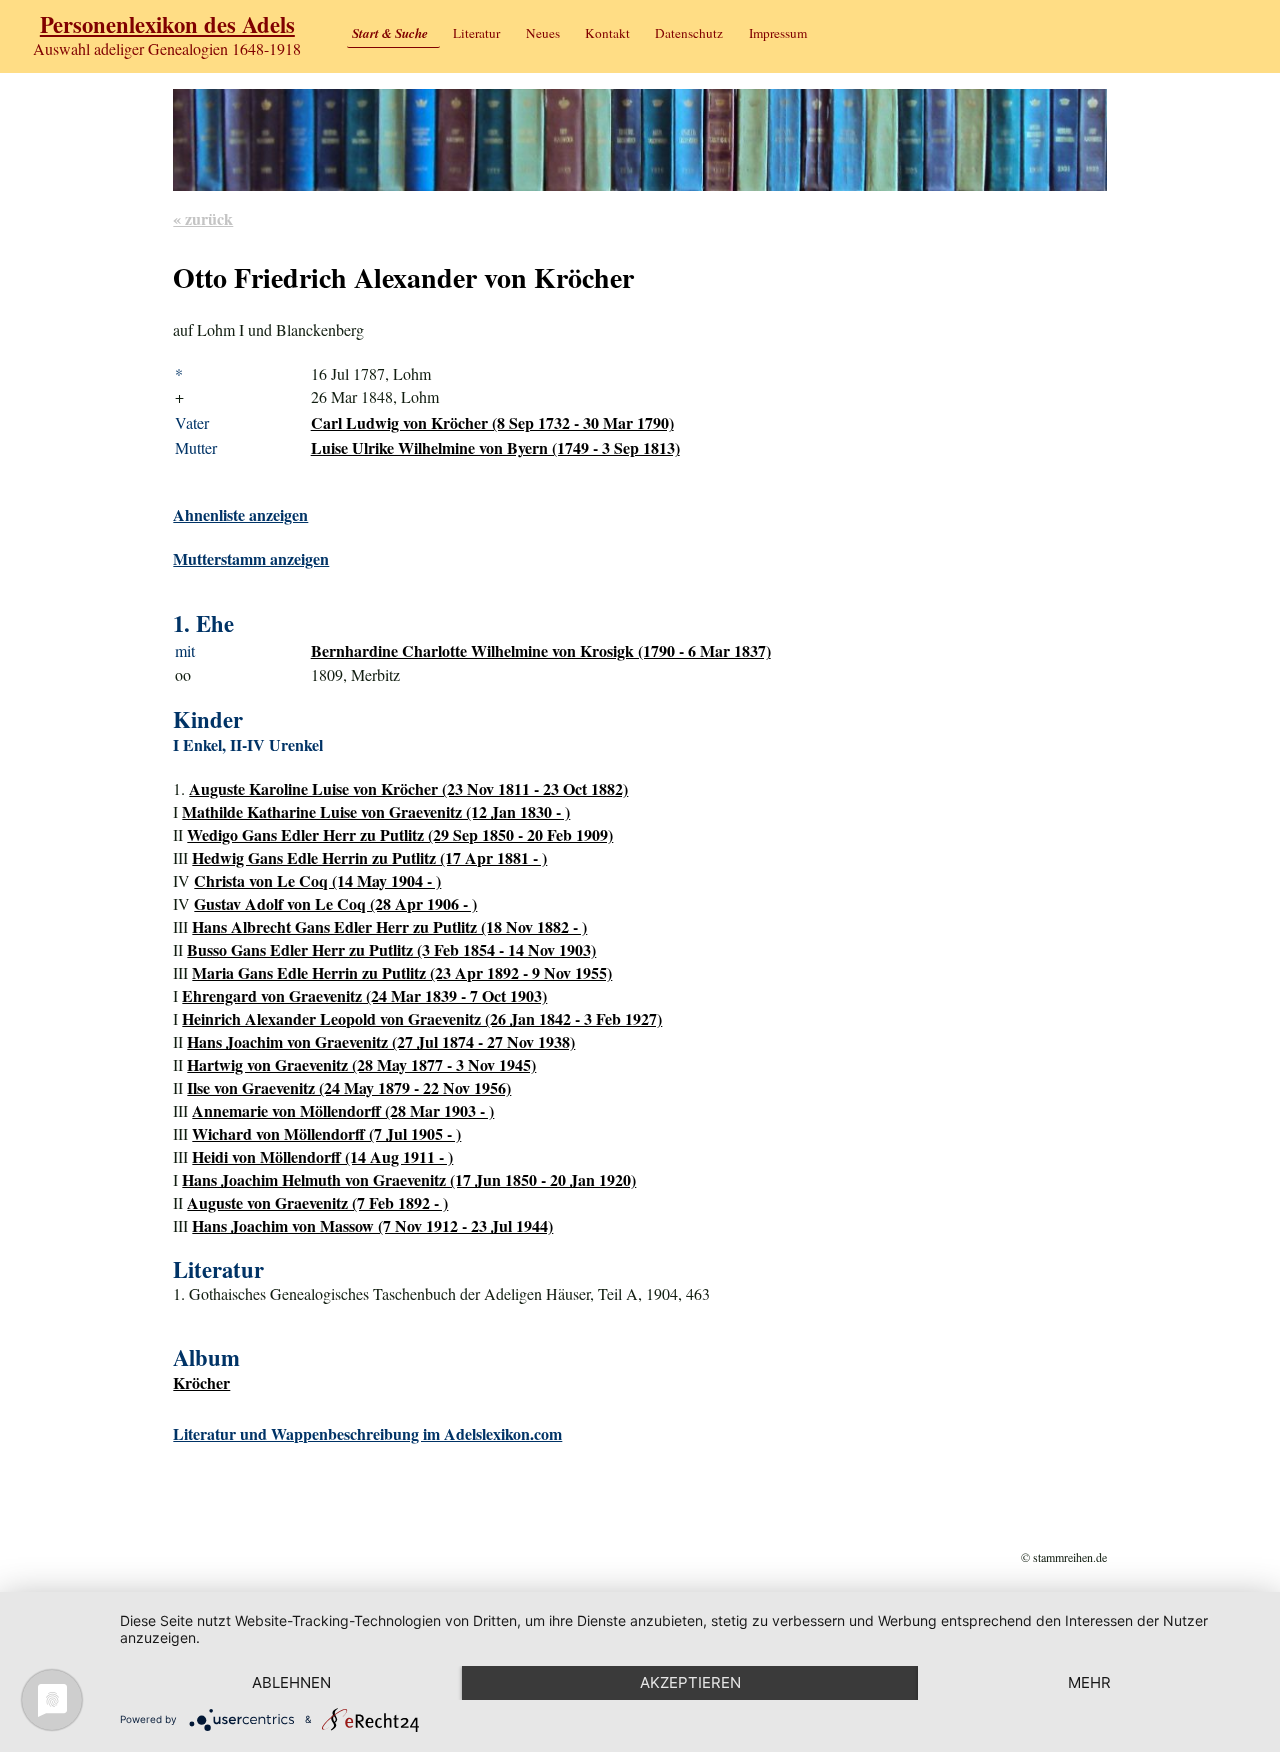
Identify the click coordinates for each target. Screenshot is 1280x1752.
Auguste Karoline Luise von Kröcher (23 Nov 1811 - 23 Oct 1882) (408, 788)
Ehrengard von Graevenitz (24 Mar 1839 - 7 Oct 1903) (364, 995)
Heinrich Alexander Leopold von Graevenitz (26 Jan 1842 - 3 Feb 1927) (422, 1018)
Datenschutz (689, 33)
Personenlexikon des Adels (167, 24)
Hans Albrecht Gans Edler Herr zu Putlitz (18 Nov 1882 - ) (389, 926)
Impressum (778, 33)
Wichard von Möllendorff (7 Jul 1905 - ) (326, 1133)
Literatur (476, 33)
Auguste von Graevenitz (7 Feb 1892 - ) (317, 1202)
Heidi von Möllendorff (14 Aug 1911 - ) (322, 1156)
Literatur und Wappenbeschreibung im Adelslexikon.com (367, 1433)
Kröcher (201, 1382)
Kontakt (607, 33)
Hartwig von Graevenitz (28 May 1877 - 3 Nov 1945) (361, 1064)
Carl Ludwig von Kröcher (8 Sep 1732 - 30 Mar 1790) (492, 422)
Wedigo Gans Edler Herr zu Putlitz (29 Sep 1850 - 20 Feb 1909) (400, 834)
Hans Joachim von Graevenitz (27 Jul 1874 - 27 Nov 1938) (381, 1041)
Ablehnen (291, 1682)
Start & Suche (390, 33)
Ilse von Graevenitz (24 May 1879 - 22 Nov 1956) (349, 1087)
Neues (543, 33)
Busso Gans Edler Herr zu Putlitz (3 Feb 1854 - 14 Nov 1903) (391, 949)
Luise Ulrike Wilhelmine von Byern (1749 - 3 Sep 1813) (495, 447)
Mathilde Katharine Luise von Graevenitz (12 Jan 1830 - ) (376, 811)
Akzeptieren (690, 1682)
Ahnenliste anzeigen (240, 514)
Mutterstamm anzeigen (251, 558)
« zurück (203, 218)
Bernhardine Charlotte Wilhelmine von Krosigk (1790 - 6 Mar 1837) (541, 650)
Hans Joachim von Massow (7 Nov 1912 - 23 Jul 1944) (372, 1225)
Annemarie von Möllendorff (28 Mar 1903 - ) (343, 1110)
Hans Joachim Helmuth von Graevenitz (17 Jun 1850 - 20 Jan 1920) (409, 1179)
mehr (1089, 1682)
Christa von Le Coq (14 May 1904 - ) (317, 880)
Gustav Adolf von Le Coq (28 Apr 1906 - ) (335, 903)
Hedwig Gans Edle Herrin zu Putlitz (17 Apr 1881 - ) (369, 857)
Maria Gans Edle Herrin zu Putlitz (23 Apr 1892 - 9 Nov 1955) (402, 972)
